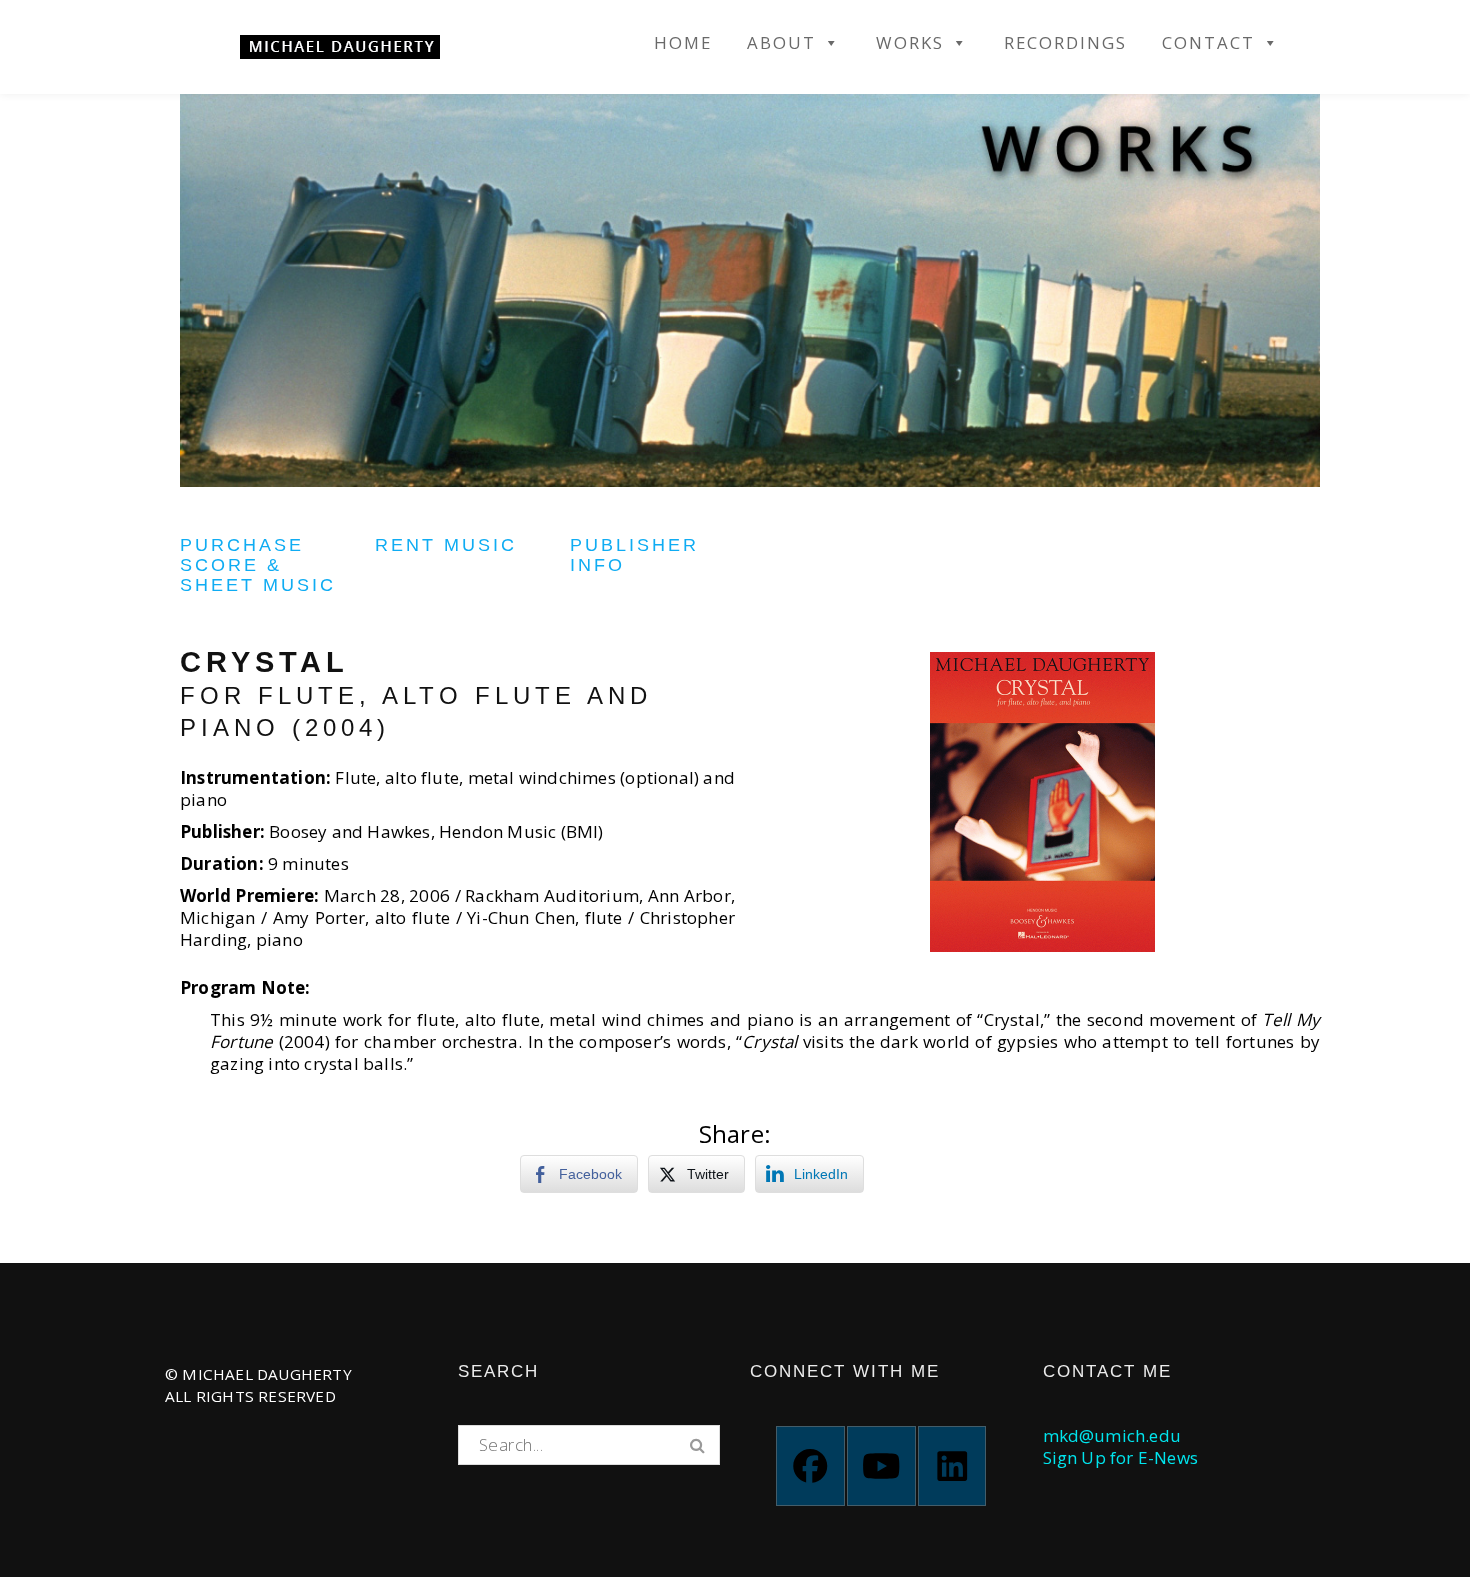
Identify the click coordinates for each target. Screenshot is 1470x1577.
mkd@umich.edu (1112, 1435)
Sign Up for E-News (1121, 1457)
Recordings (1065, 43)
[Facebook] (810, 1466)
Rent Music (446, 545)
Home (683, 43)
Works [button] (910, 43)
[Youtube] (881, 1466)
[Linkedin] (952, 1466)
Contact (1208, 43)
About (781, 43)
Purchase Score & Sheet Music (258, 565)
